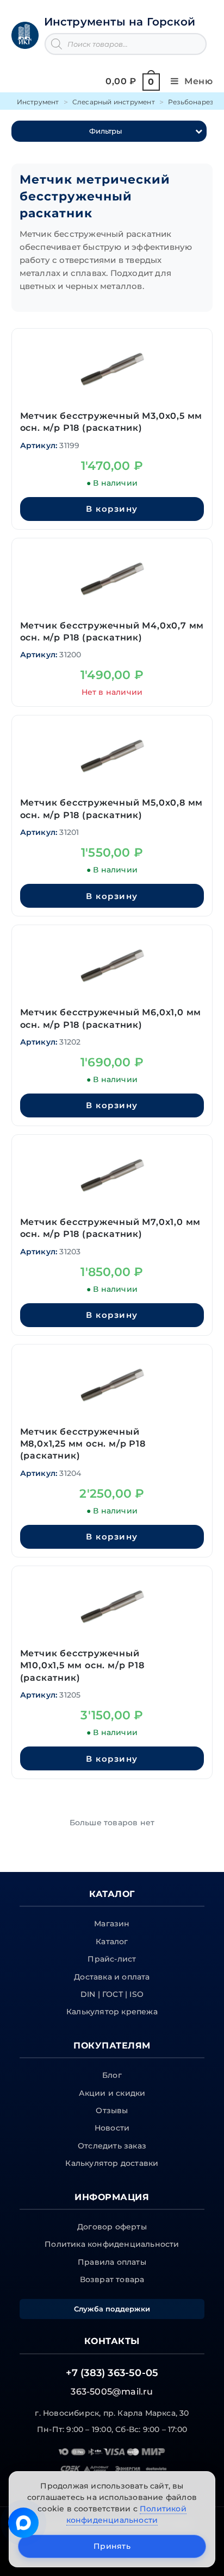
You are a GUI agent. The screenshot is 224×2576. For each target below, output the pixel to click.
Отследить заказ (112, 2146)
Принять (112, 2546)
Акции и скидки (112, 2093)
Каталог (112, 1942)
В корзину (112, 509)
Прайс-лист (112, 1959)
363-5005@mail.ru (112, 2392)
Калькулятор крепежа (112, 2012)
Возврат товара (112, 2279)
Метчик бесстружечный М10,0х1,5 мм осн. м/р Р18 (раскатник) (82, 1666)
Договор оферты (112, 2227)
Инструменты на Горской (120, 22)
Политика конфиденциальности (112, 2244)
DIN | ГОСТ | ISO (112, 1994)
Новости (112, 2128)
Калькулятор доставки (112, 2163)
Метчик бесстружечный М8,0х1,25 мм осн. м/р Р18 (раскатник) (83, 1444)
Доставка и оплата (112, 1977)
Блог (112, 2075)
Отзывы (112, 2110)
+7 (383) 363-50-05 (112, 2373)
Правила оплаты (112, 2262)
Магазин (112, 1924)
